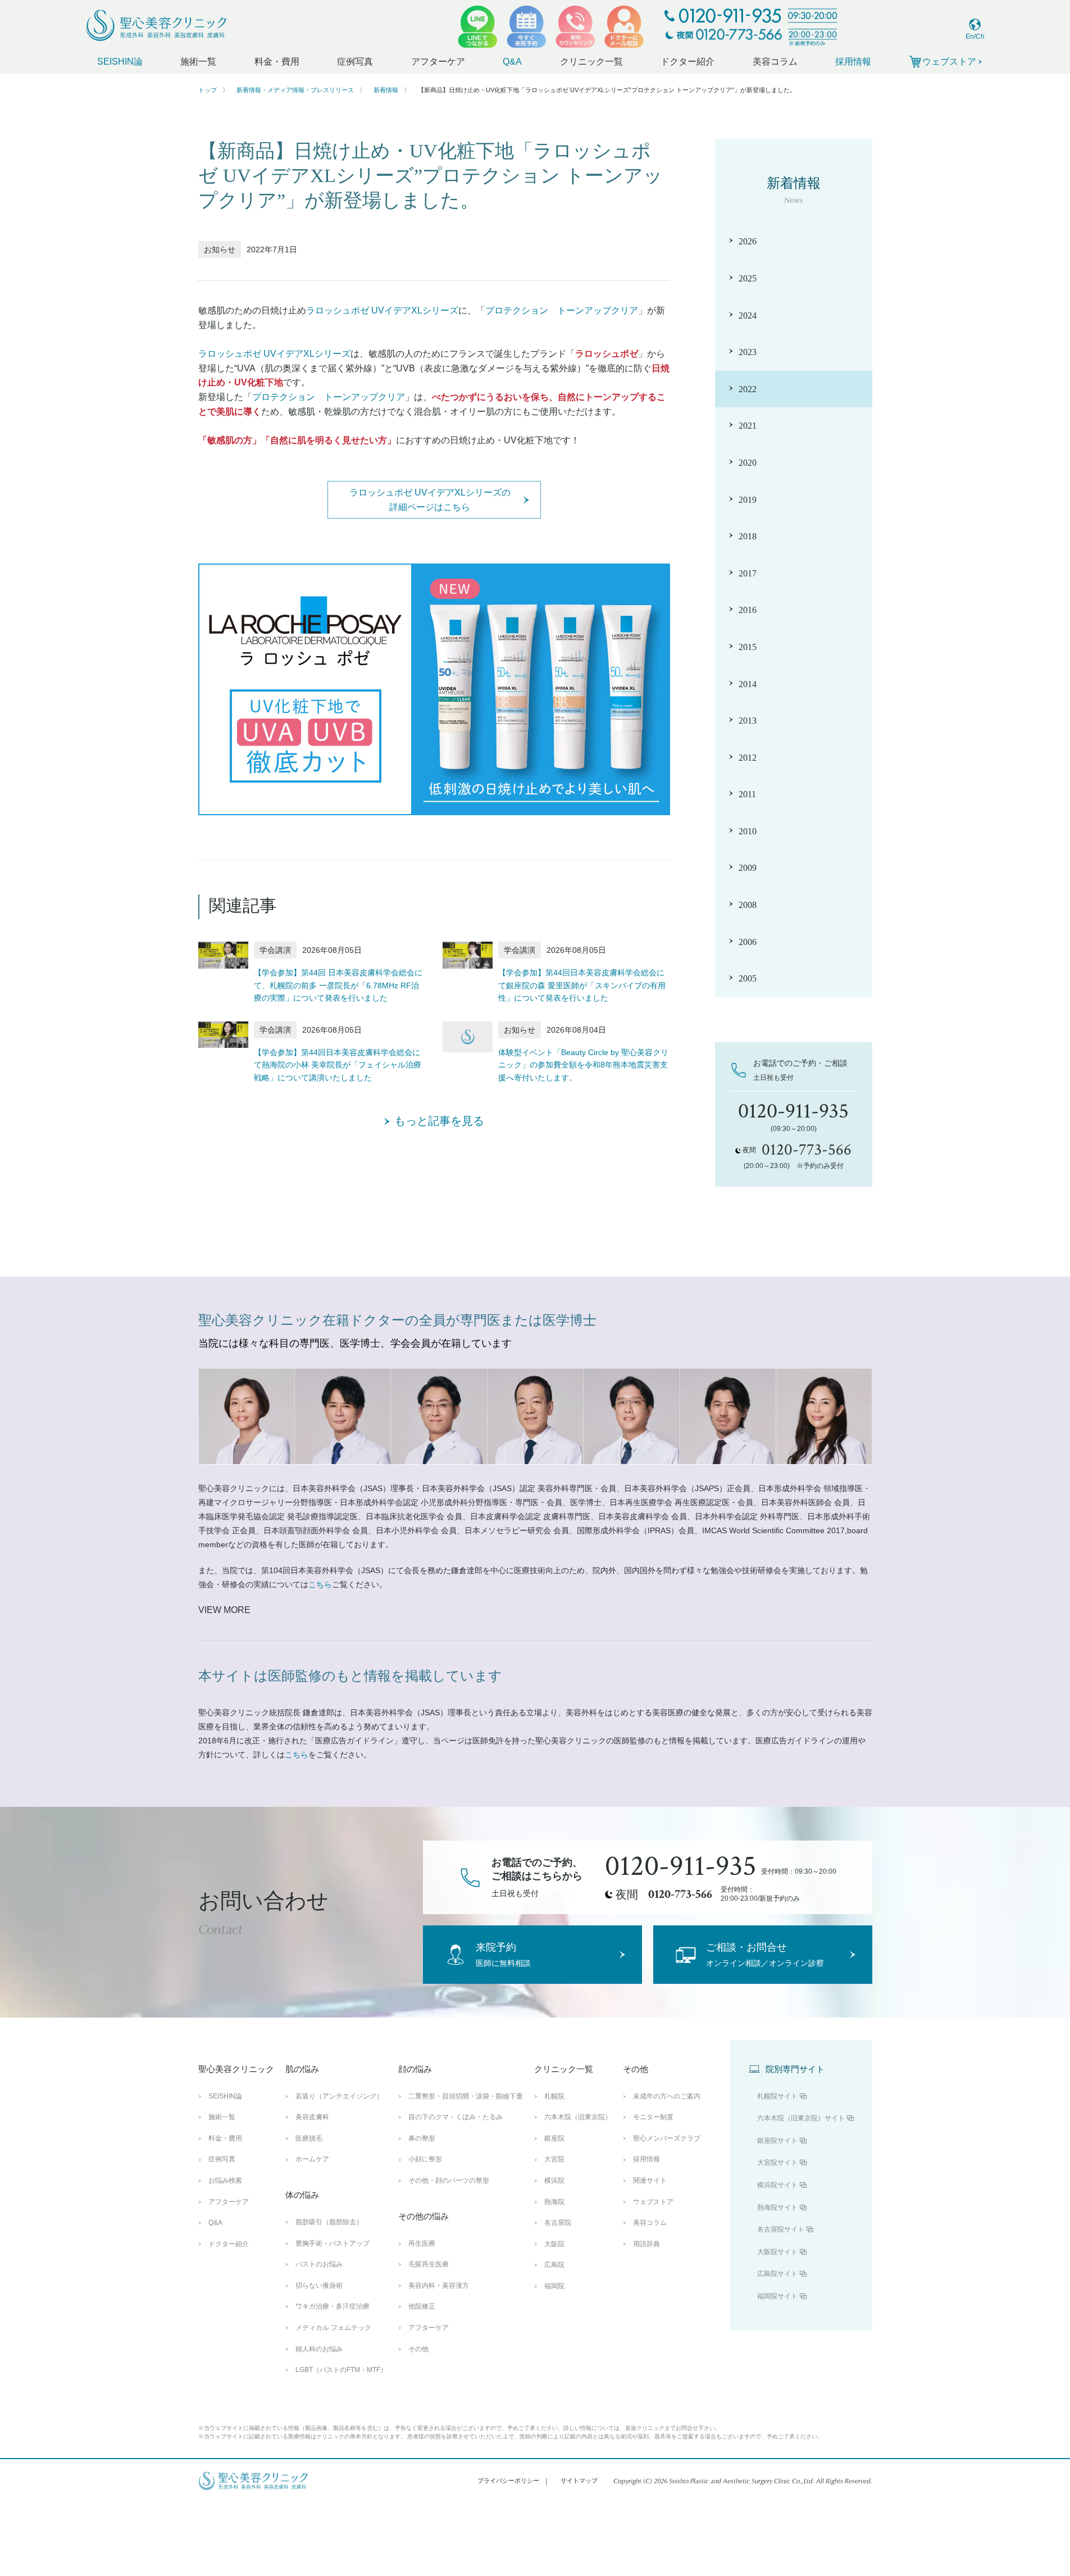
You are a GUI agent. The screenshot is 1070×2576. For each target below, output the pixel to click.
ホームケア (312, 2159)
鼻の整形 (422, 2138)
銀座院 (554, 2138)
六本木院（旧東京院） (578, 2117)
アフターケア (438, 62)
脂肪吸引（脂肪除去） (329, 2222)
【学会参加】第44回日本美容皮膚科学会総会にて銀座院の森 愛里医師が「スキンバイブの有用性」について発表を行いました (582, 985)
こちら (320, 1584)
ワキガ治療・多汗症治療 (333, 2306)
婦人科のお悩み (319, 2349)
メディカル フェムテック (333, 2328)
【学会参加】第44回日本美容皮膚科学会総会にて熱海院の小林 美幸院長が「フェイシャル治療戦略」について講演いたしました (338, 1065)
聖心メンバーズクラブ (667, 2138)
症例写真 (355, 62)
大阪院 (554, 2244)
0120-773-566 (680, 1894)
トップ (208, 90)
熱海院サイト (777, 2207)
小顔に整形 (425, 2159)
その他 (418, 2349)
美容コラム (775, 62)
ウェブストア (653, 2202)
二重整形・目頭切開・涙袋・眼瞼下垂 (466, 2096)
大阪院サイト (777, 2252)
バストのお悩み (319, 2264)
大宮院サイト (777, 2162)
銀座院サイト (777, 2141)
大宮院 (554, 2159)
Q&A (512, 62)
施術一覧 (198, 62)
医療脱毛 (309, 2138)
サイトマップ (579, 2480)
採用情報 (853, 62)
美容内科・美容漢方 (439, 2286)
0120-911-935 (681, 1866)
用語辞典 (646, 2244)
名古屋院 (558, 2223)
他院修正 (422, 2306)
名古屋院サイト (781, 2229)
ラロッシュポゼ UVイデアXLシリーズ (382, 310)
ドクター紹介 (687, 62)
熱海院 (554, 2202)
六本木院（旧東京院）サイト (801, 2118)
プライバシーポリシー (508, 2480)
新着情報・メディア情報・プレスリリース (295, 90)
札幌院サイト (777, 2096)
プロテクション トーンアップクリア (562, 310)
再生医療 (422, 2243)
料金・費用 (277, 62)
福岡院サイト (777, 2296)
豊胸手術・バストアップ (333, 2243)
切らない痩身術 (319, 2286)
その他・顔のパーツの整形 (449, 2180)
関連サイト (650, 2180)
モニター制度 (653, 2117)
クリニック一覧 (591, 62)
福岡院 (554, 2286)
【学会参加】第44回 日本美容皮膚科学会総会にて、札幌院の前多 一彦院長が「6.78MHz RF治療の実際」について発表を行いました (338, 985)
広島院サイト (777, 2274)
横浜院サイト (777, 2185)
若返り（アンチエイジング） (339, 2096)
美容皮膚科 (312, 2117)
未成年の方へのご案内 (667, 2096)
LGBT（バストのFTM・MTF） (341, 2370)
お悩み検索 (225, 2180)
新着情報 (386, 90)
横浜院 (554, 2180)
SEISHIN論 (120, 62)
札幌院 (554, 2096)
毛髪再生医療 (429, 2264)
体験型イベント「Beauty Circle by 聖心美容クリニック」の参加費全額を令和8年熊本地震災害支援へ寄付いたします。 (583, 1065)
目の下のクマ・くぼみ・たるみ (456, 2117)
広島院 (554, 2265)
